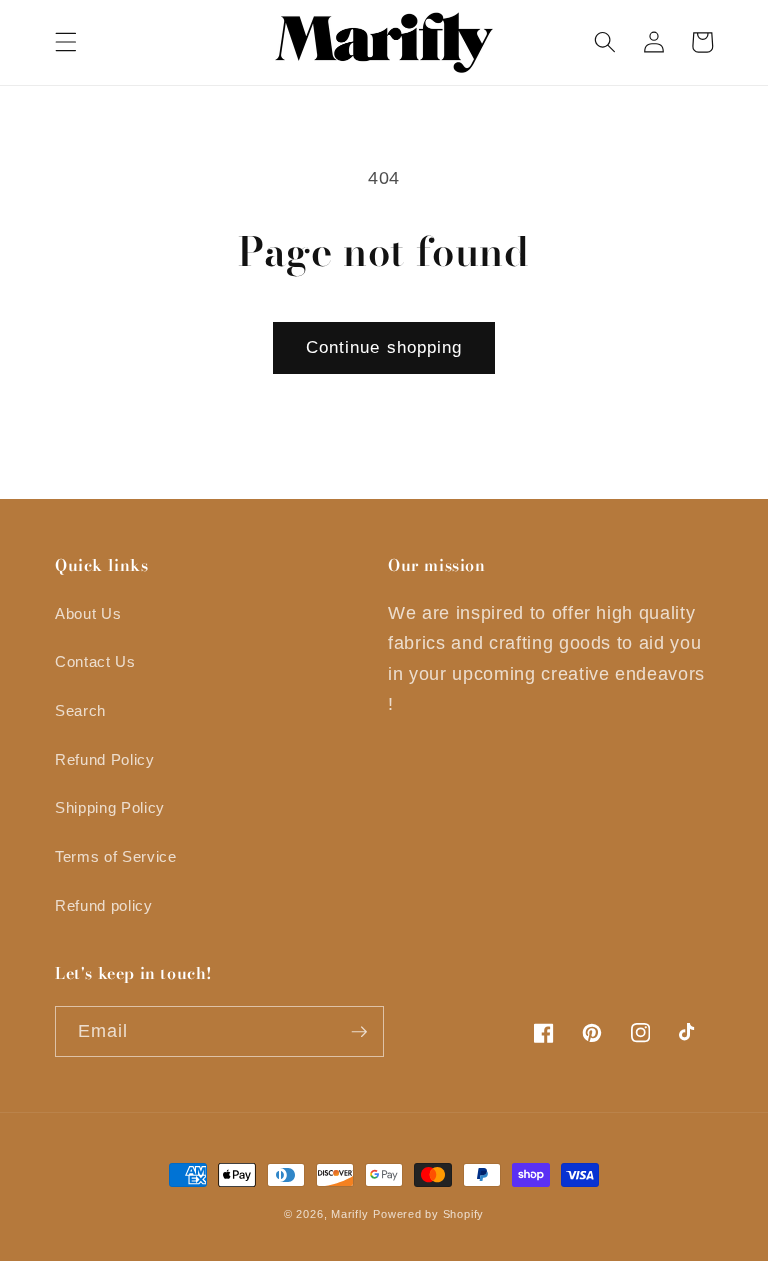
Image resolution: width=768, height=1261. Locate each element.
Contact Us (95, 661)
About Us (88, 613)
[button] (66, 42)
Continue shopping (384, 347)
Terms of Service (116, 856)
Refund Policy (105, 759)
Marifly (349, 1214)
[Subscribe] (359, 1032)
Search (80, 710)
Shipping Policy (110, 807)
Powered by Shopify (428, 1214)
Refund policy (104, 905)
